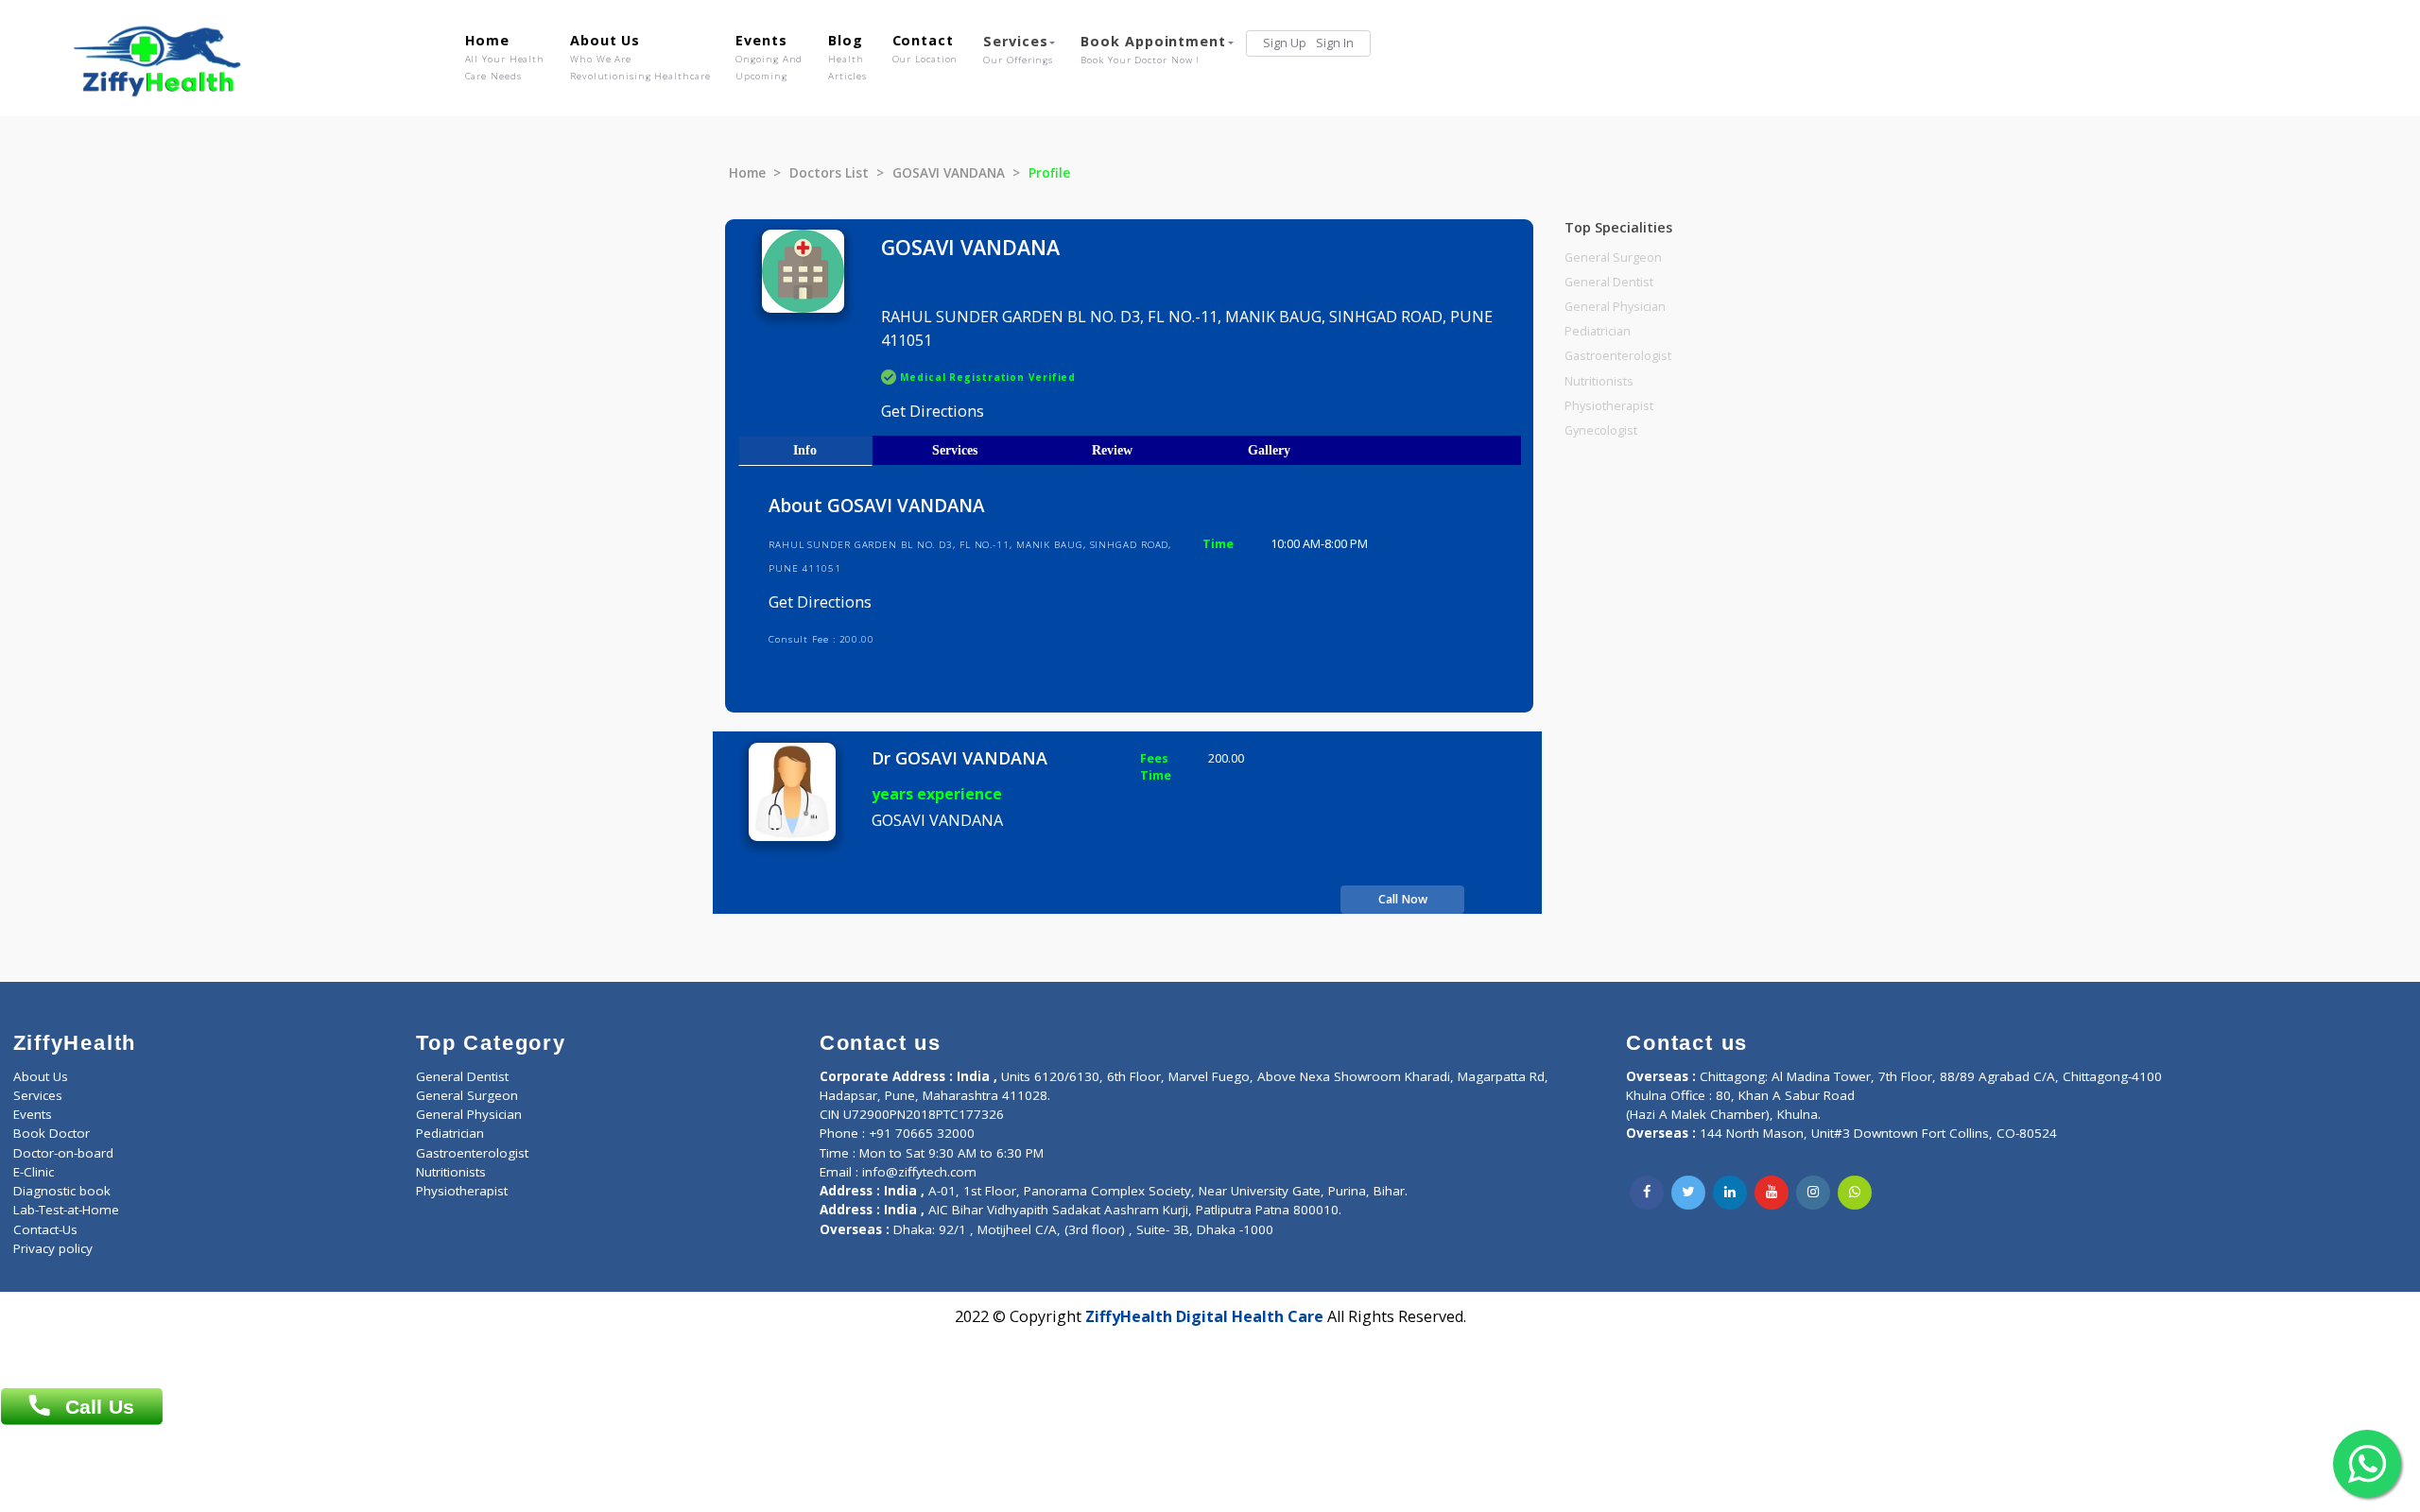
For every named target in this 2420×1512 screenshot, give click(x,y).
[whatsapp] (1855, 1193)
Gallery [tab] (1269, 450)
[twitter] (1688, 1193)
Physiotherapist (1609, 406)
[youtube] (1772, 1193)
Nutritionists (1599, 381)
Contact (925, 48)
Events (769, 57)
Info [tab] (805, 450)
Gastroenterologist (1618, 356)
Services (1018, 49)
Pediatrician (1598, 331)
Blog (847, 57)
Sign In (1335, 43)
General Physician (1615, 307)
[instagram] (1813, 1193)
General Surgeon (1613, 258)
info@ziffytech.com (919, 1172)
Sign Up (1285, 43)
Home (505, 57)
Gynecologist (1601, 430)
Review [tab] (1112, 450)
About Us (640, 57)
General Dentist (1609, 282)
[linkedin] (1730, 1193)
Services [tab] (955, 450)
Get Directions (933, 411)
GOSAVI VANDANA (949, 173)
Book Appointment (1153, 49)
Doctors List (829, 173)
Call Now (1403, 899)
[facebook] (1647, 1193)
